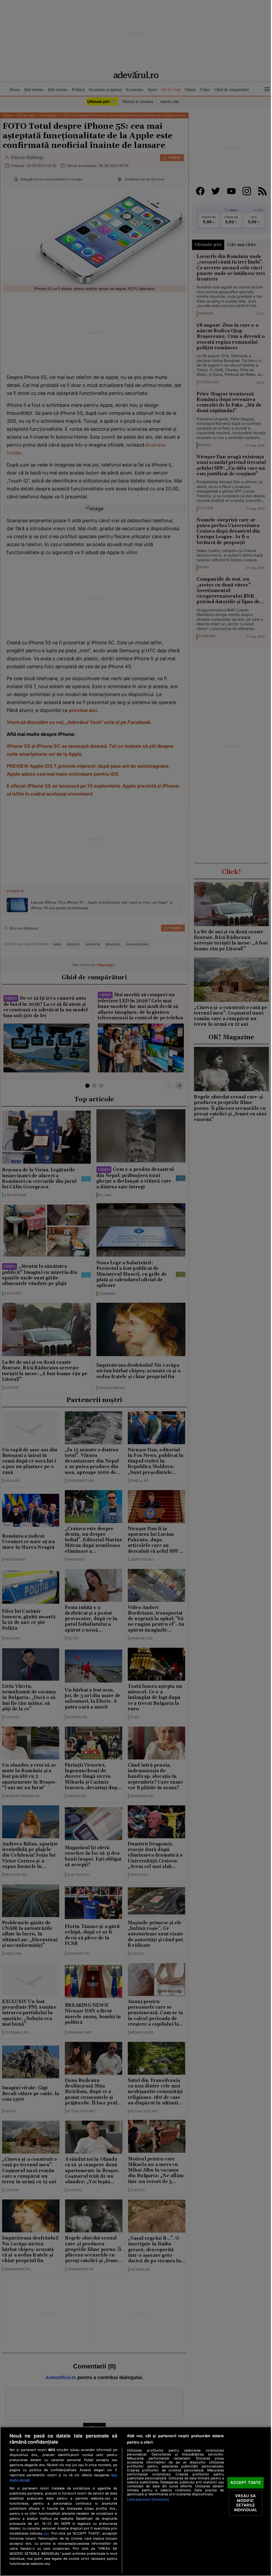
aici (46, 2533)
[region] (136, 2501)
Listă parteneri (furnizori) (148, 2499)
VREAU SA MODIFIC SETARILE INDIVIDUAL (246, 2503)
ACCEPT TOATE (246, 2483)
